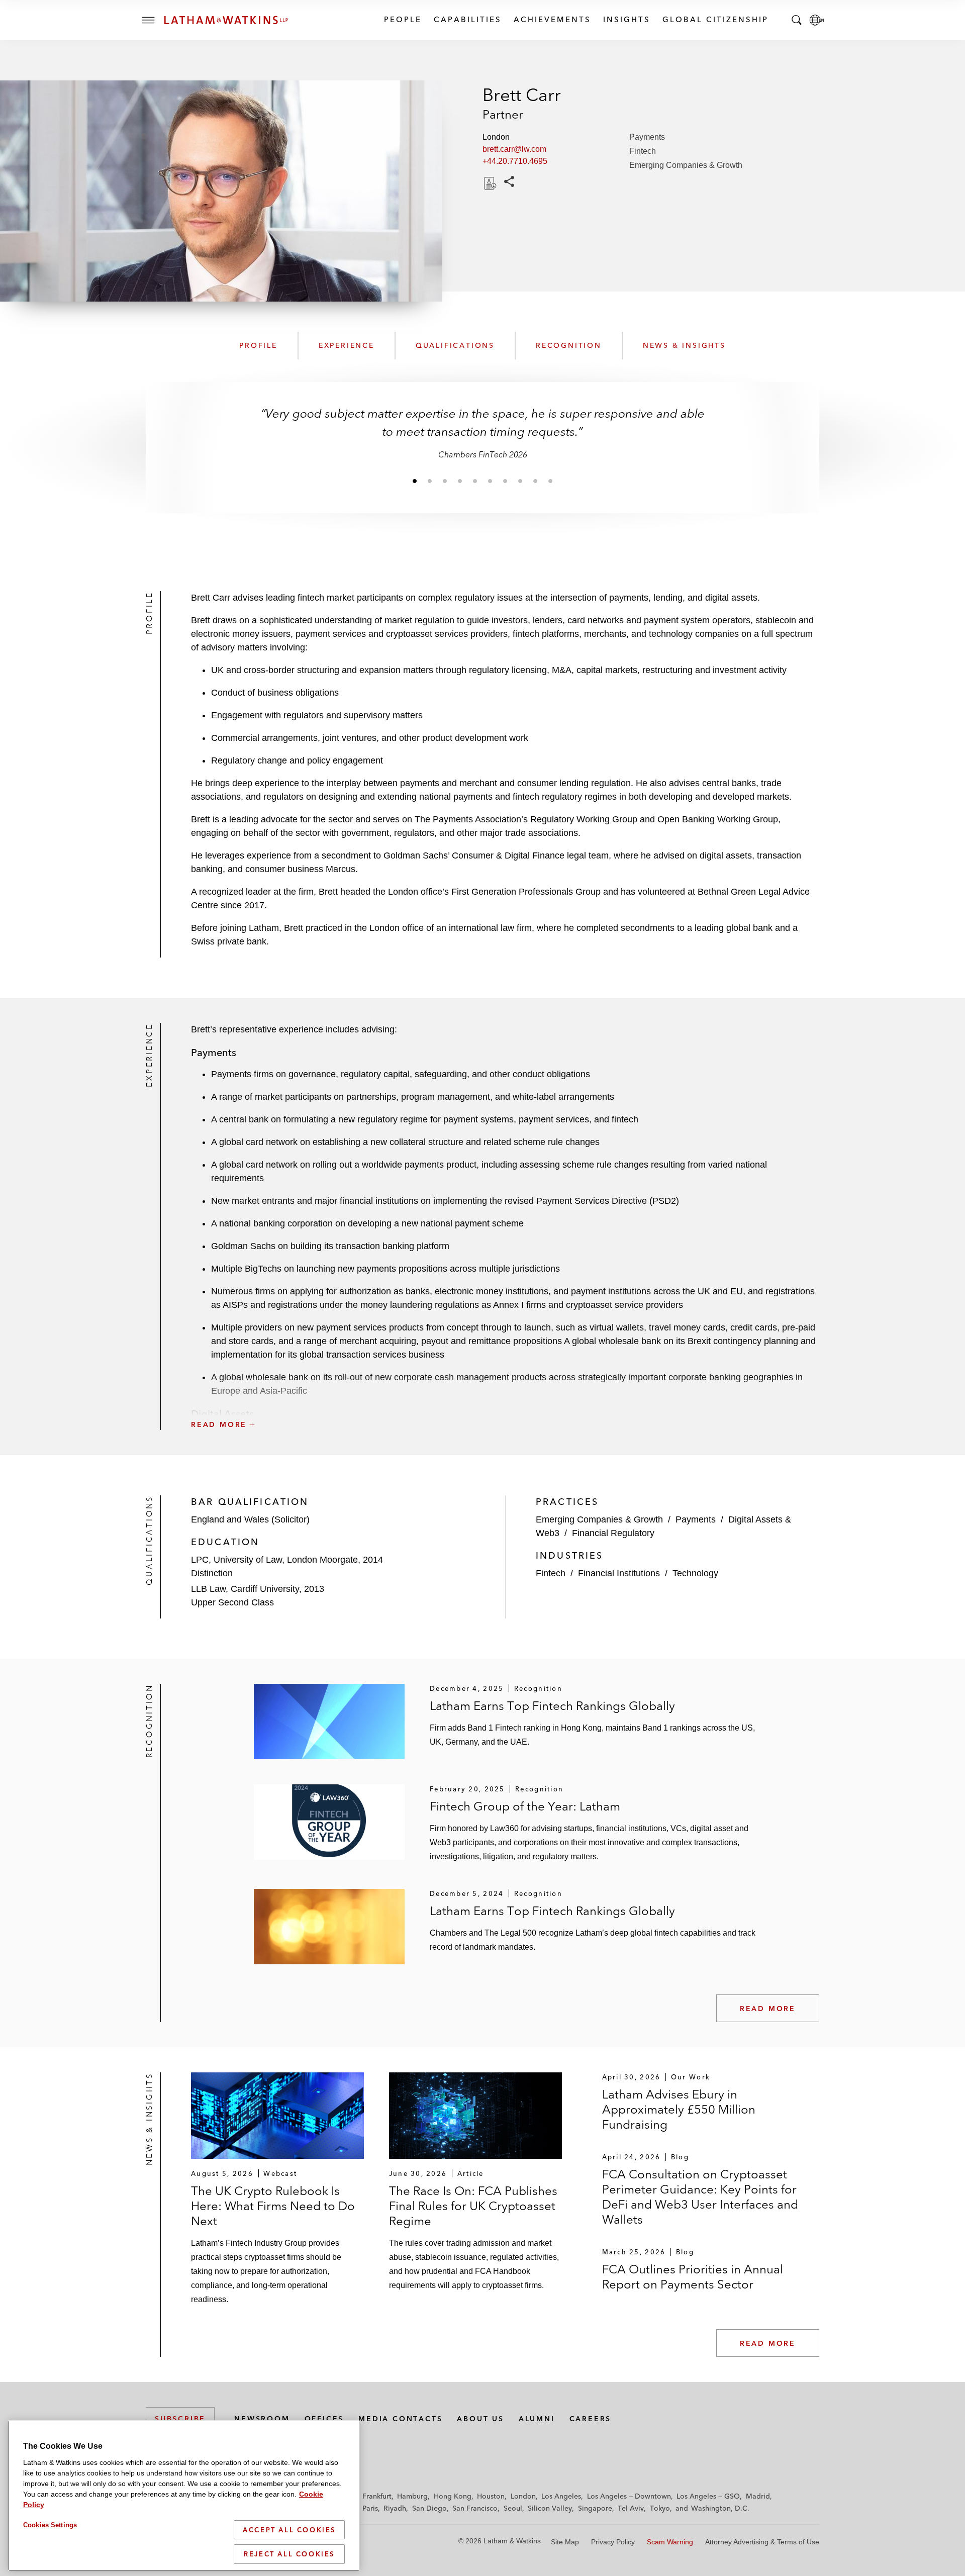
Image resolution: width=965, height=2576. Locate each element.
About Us (480, 2419)
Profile (258, 345)
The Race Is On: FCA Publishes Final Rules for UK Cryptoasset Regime (473, 2206)
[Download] (489, 183)
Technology (695, 1573)
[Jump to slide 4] (460, 481)
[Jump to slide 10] (550, 481)
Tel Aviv (631, 2508)
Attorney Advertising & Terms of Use (762, 2542)
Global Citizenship (715, 19)
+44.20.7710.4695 (515, 161)
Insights (626, 19)
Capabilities (467, 19)
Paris (370, 2508)
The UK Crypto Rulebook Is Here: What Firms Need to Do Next (273, 2206)
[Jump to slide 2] (430, 481)
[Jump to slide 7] (505, 481)
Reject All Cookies (289, 2554)
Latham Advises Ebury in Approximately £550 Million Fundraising (679, 2109)
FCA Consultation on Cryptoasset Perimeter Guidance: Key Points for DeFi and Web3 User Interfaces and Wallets (700, 2197)
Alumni (537, 2419)
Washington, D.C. (720, 2508)
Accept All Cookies (289, 2530)
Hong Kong (453, 2496)
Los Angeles (561, 2496)
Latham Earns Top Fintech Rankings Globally (552, 1706)
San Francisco (475, 2508)
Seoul (513, 2508)
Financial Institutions (619, 1573)
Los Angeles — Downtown (629, 2496)
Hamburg (412, 2496)
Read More (768, 2009)
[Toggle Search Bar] (797, 20)
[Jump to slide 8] (520, 481)
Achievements (552, 19)
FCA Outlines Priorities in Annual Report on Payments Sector (693, 2277)
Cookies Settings (50, 2525)
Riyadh (395, 2508)
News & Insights (684, 345)
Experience (347, 345)
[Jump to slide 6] (490, 481)
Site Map (565, 2542)
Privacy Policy (613, 2542)
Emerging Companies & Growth (686, 165)
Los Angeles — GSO (708, 2496)
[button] (505, 1402)
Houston (491, 2496)
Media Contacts (400, 2419)
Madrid (758, 2496)
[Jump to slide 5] (475, 481)
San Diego (429, 2508)
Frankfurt (377, 2496)
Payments (647, 137)
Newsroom (262, 2419)
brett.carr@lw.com (514, 149)
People (402, 19)
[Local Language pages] (817, 20)
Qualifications (455, 345)
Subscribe (180, 2419)
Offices (324, 2419)
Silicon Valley (550, 2508)
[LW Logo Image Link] (226, 20)
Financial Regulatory (613, 1533)
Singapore (595, 2508)
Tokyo (660, 2508)
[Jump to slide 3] (445, 481)
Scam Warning (670, 2542)
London (523, 2496)
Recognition (569, 345)
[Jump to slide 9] (535, 481)
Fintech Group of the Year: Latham (525, 1806)
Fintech (643, 151)
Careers (591, 2419)
